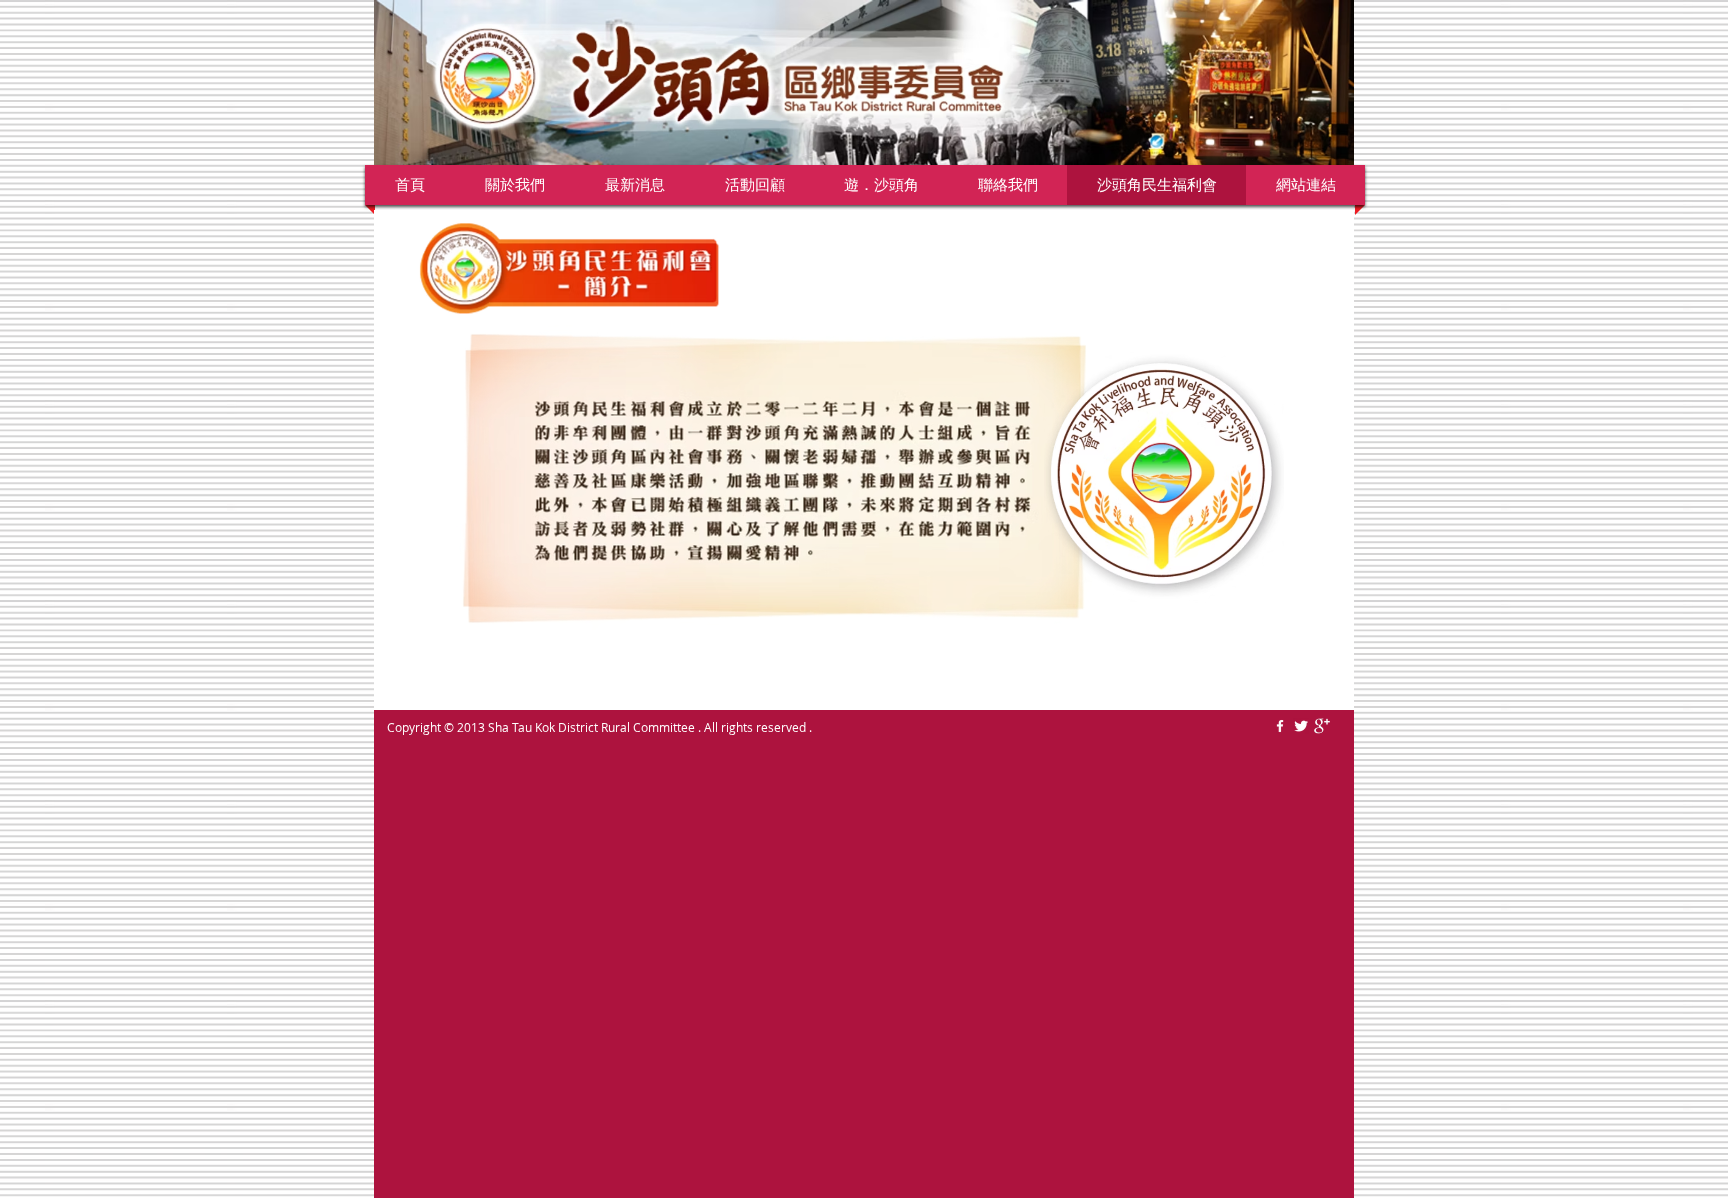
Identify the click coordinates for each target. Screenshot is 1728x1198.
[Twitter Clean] (1301, 726)
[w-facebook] (1280, 726)
